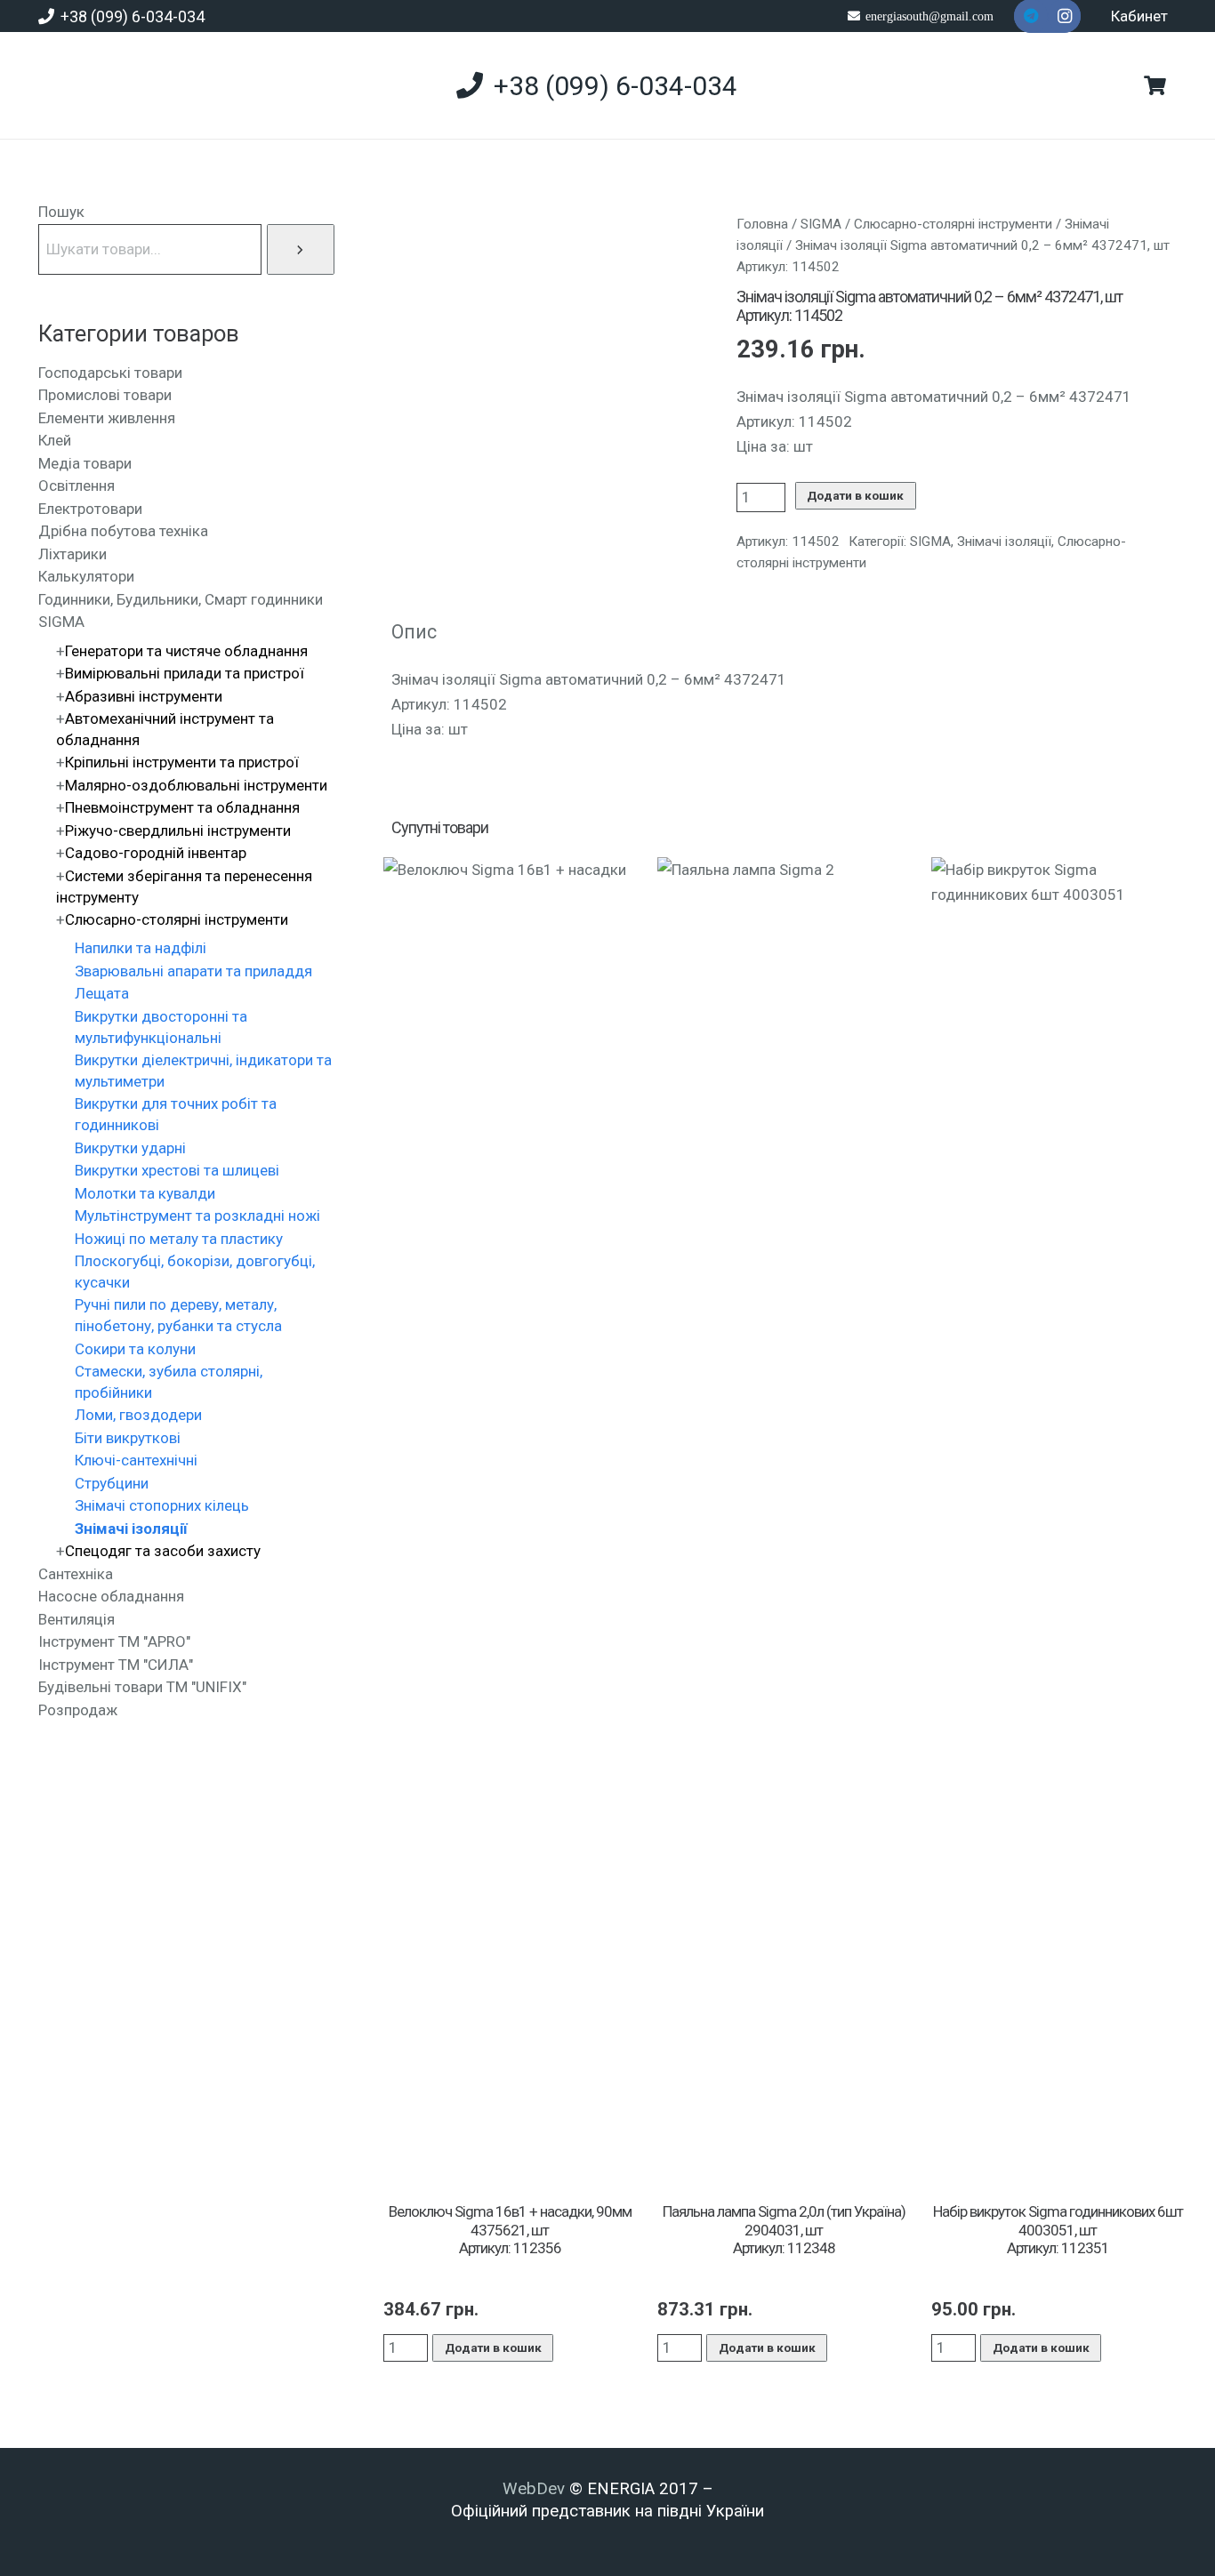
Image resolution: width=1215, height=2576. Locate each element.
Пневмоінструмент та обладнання (182, 807)
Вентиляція (76, 1619)
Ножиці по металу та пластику (179, 1239)
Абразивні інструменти (144, 696)
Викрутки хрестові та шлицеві (177, 1170)
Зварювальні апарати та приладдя (193, 971)
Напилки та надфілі (141, 948)
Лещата (102, 993)
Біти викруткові (128, 1438)
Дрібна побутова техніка (123, 531)
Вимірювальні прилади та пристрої (185, 673)
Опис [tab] (414, 632)
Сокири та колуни (135, 1349)
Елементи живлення (107, 418)
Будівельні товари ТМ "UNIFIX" (142, 1687)
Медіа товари (85, 463)
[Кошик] (1155, 85)
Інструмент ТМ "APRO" (114, 1641)
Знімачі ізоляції (1004, 542)
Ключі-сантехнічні (136, 1460)
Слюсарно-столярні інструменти (953, 224)
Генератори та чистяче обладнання (186, 651)
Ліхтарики (72, 554)
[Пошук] (301, 249)
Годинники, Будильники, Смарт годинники (181, 599)
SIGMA (821, 224)
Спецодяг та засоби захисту (163, 1551)
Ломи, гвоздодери (138, 1415)
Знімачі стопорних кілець (162, 1505)
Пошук (61, 212)
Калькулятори (86, 576)
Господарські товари (110, 373)
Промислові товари (105, 395)
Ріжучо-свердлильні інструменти (178, 831)
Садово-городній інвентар (156, 853)
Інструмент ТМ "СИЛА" (116, 1665)
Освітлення (76, 486)
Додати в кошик (855, 495)
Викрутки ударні (130, 1148)
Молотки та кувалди (145, 1193)
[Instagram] (1065, 16)
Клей (55, 440)
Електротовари (90, 509)
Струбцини (112, 1483)
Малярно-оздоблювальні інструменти (196, 785)
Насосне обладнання (111, 1596)
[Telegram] (1031, 16)
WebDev (536, 2489)
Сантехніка (76, 1574)
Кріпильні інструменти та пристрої (182, 762)
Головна (762, 224)
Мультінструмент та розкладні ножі (197, 1216)
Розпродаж (78, 1710)
